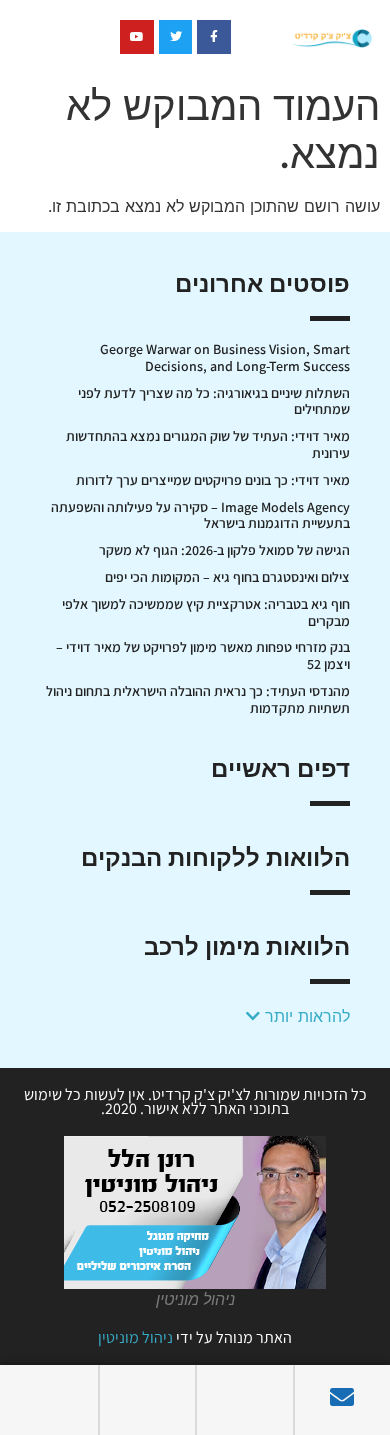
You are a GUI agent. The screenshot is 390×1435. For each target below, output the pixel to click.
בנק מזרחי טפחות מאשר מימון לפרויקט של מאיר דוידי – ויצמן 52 (203, 655)
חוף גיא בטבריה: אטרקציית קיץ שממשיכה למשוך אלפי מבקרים (206, 612)
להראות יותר (305, 1016)
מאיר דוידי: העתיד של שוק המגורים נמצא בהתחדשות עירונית (208, 444)
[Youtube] (137, 37)
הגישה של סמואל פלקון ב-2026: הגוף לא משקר (224, 550)
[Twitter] (176, 37)
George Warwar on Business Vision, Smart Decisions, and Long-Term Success (225, 357)
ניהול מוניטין (135, 1337)
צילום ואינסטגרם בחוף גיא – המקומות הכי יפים (227, 577)
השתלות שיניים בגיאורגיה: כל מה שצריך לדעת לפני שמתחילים (214, 401)
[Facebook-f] (214, 37)
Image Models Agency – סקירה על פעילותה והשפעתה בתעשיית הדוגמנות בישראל (200, 515)
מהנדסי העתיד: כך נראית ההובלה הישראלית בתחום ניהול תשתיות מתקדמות (198, 699)
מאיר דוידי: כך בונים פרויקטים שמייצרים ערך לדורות (213, 480)
